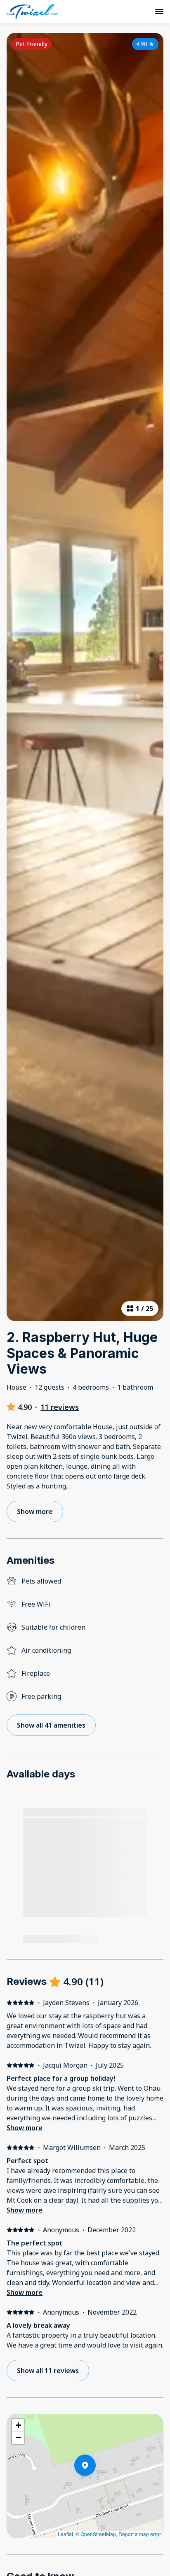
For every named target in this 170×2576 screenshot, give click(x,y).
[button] (96, 2487)
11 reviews (60, 1407)
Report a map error (140, 2534)
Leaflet (65, 2534)
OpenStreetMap (98, 2534)
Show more (25, 2128)
